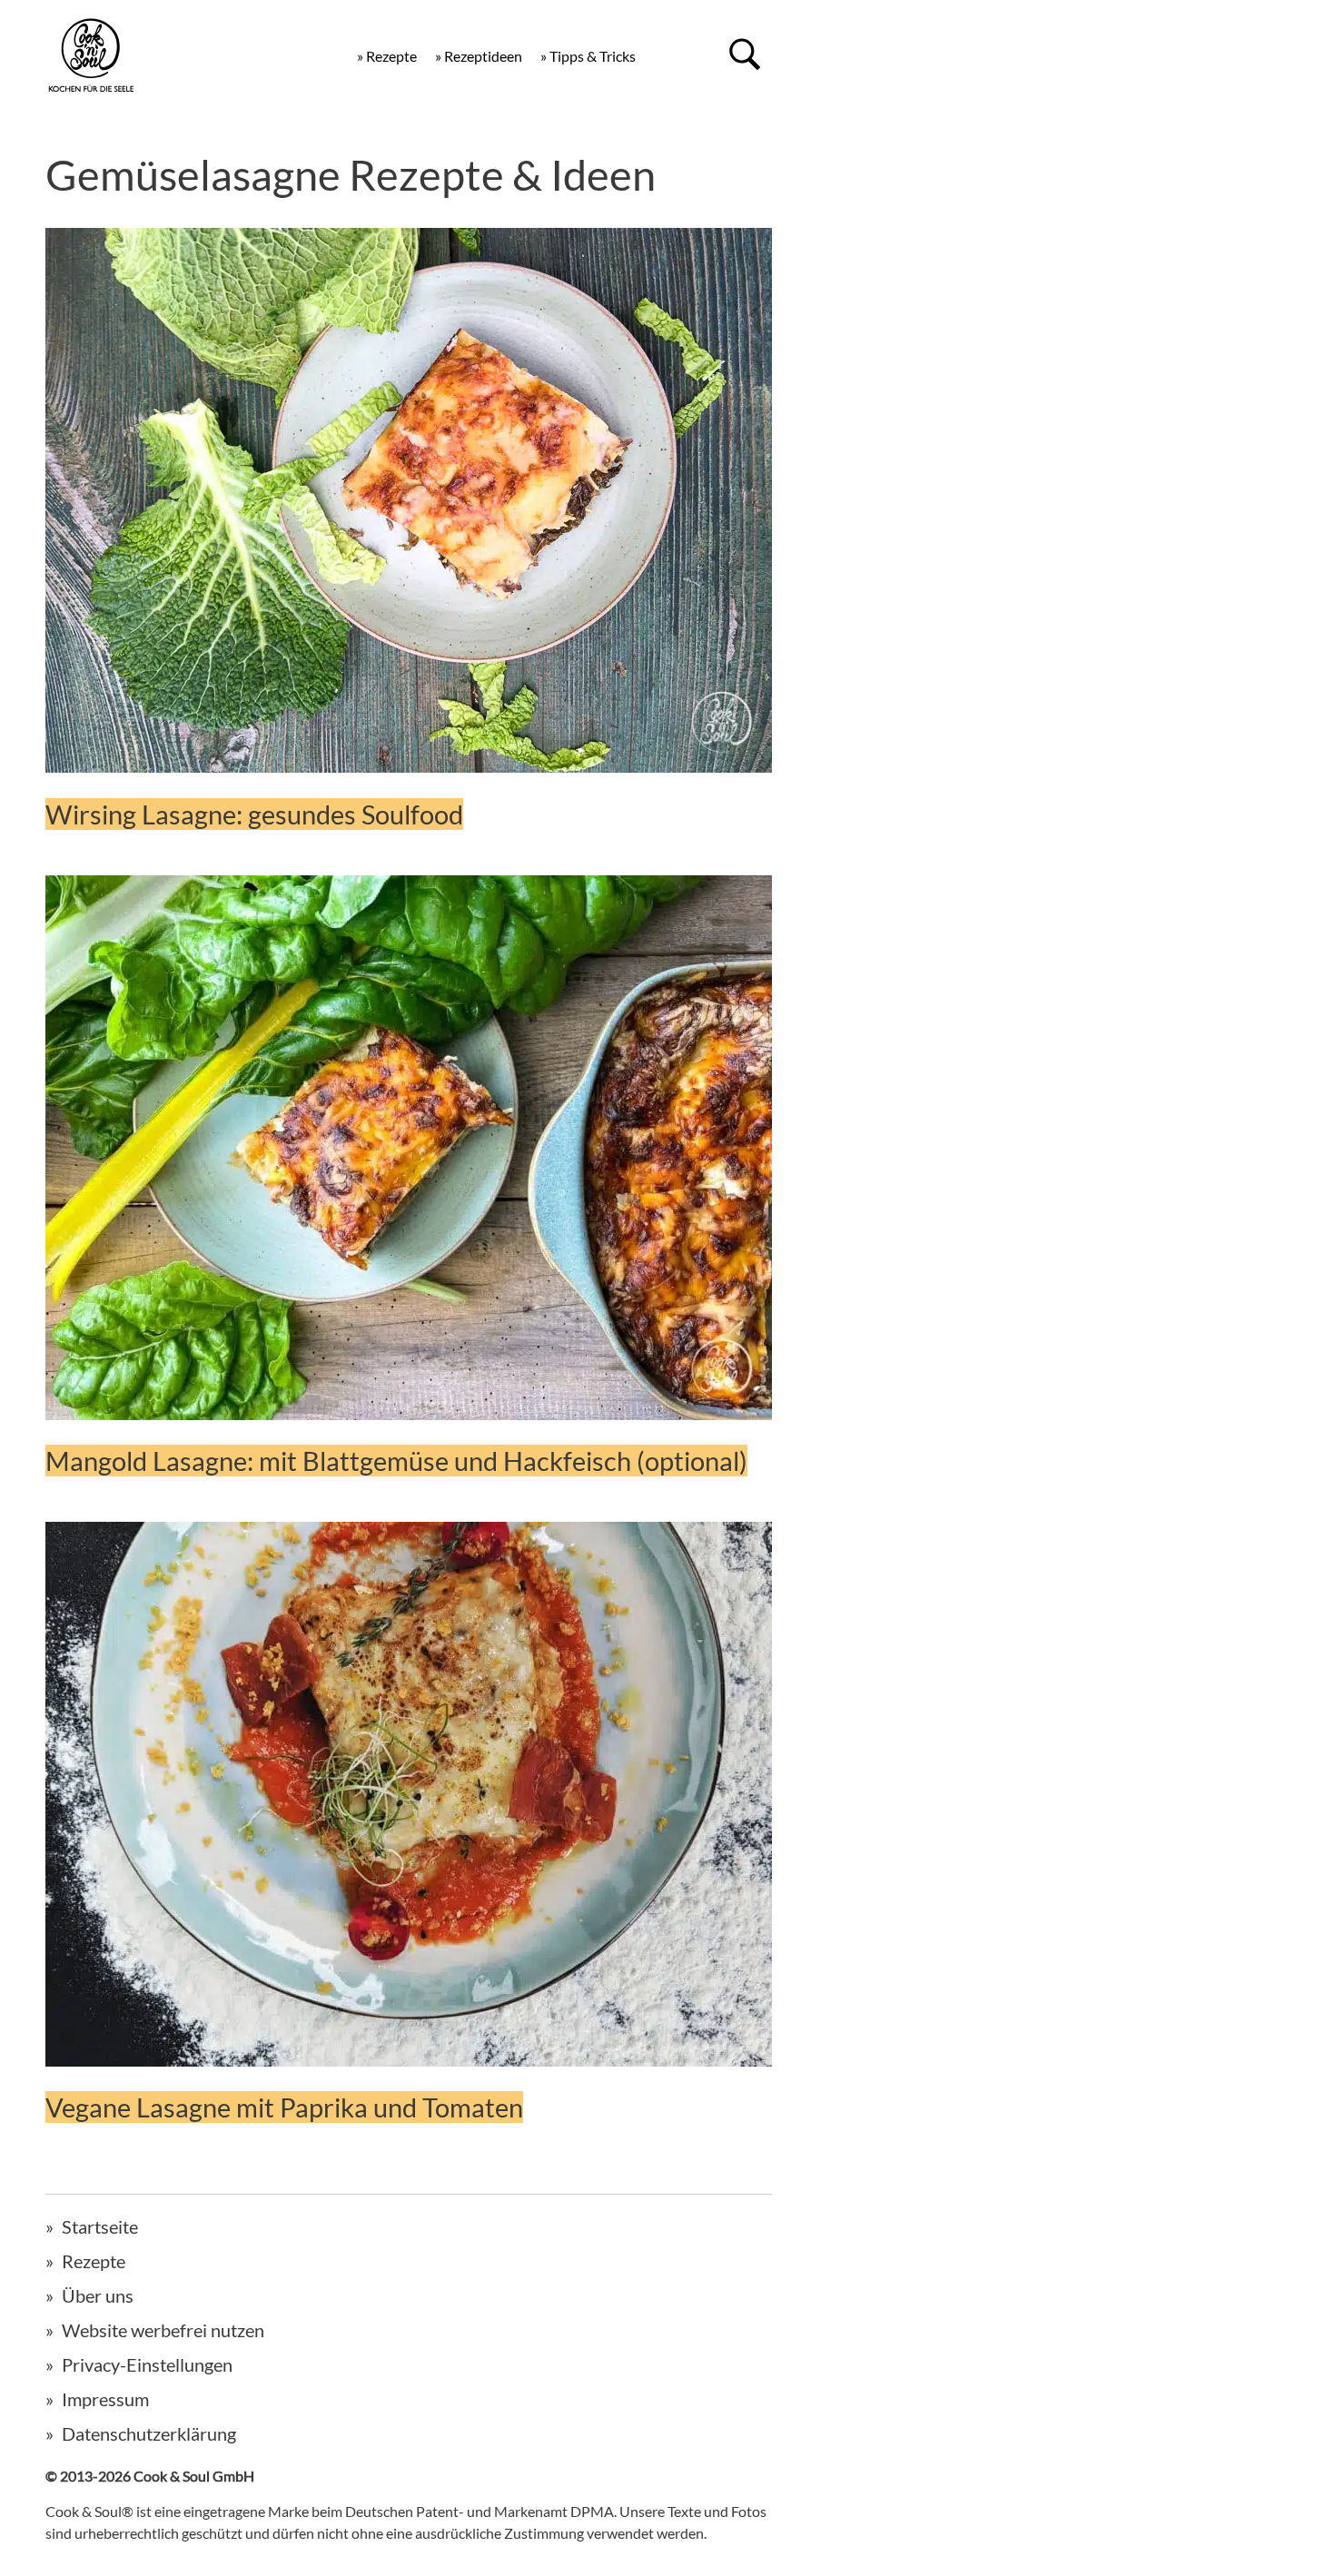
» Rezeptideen (479, 56)
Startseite (100, 2226)
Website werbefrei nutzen (163, 2330)
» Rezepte (387, 56)
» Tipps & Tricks (588, 56)
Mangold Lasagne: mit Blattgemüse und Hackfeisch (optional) (396, 1461)
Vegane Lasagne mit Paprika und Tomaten (284, 2107)
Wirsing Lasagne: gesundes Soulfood (254, 814)
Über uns (98, 2295)
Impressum (105, 2399)
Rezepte (94, 2261)
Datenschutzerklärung (149, 2433)
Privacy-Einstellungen (147, 2364)
